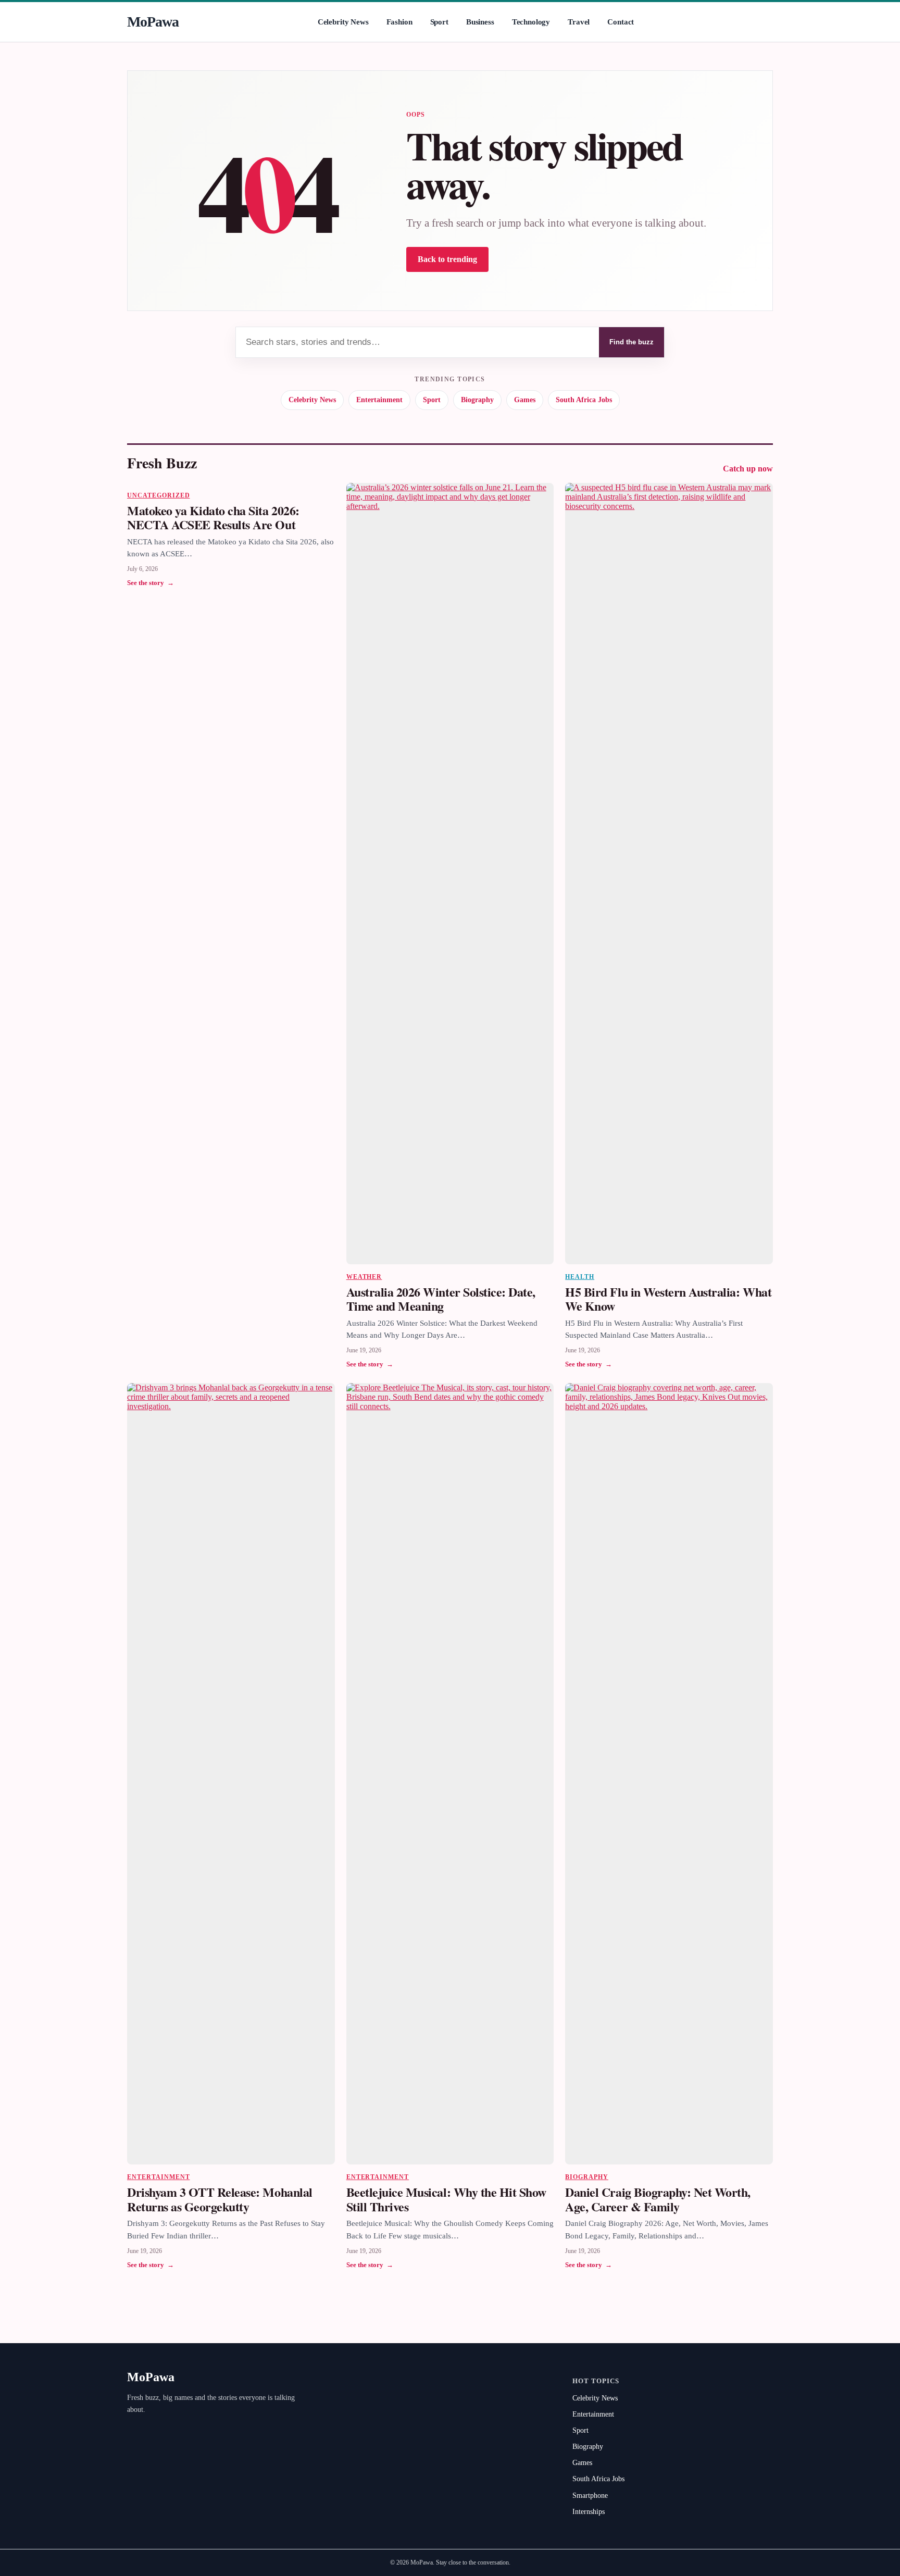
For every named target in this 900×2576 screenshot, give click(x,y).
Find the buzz (632, 342)
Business (480, 22)
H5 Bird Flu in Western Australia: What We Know (668, 1299)
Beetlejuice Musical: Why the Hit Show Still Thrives (446, 2199)
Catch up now (748, 469)
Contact (621, 22)
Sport (439, 22)
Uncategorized (158, 495)
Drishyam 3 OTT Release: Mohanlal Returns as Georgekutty (220, 2199)
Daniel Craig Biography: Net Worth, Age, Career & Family (658, 2199)
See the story (151, 583)
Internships (589, 2512)
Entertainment (379, 400)
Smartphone (590, 2496)
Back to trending (447, 259)
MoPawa (153, 22)
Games (525, 400)
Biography (477, 400)
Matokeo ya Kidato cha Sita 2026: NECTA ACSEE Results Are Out (213, 518)
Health (580, 1277)
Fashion (399, 22)
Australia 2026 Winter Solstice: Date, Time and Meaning (441, 1299)
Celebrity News (343, 22)
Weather (364, 1277)
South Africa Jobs (584, 400)
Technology (531, 22)
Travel (579, 22)
